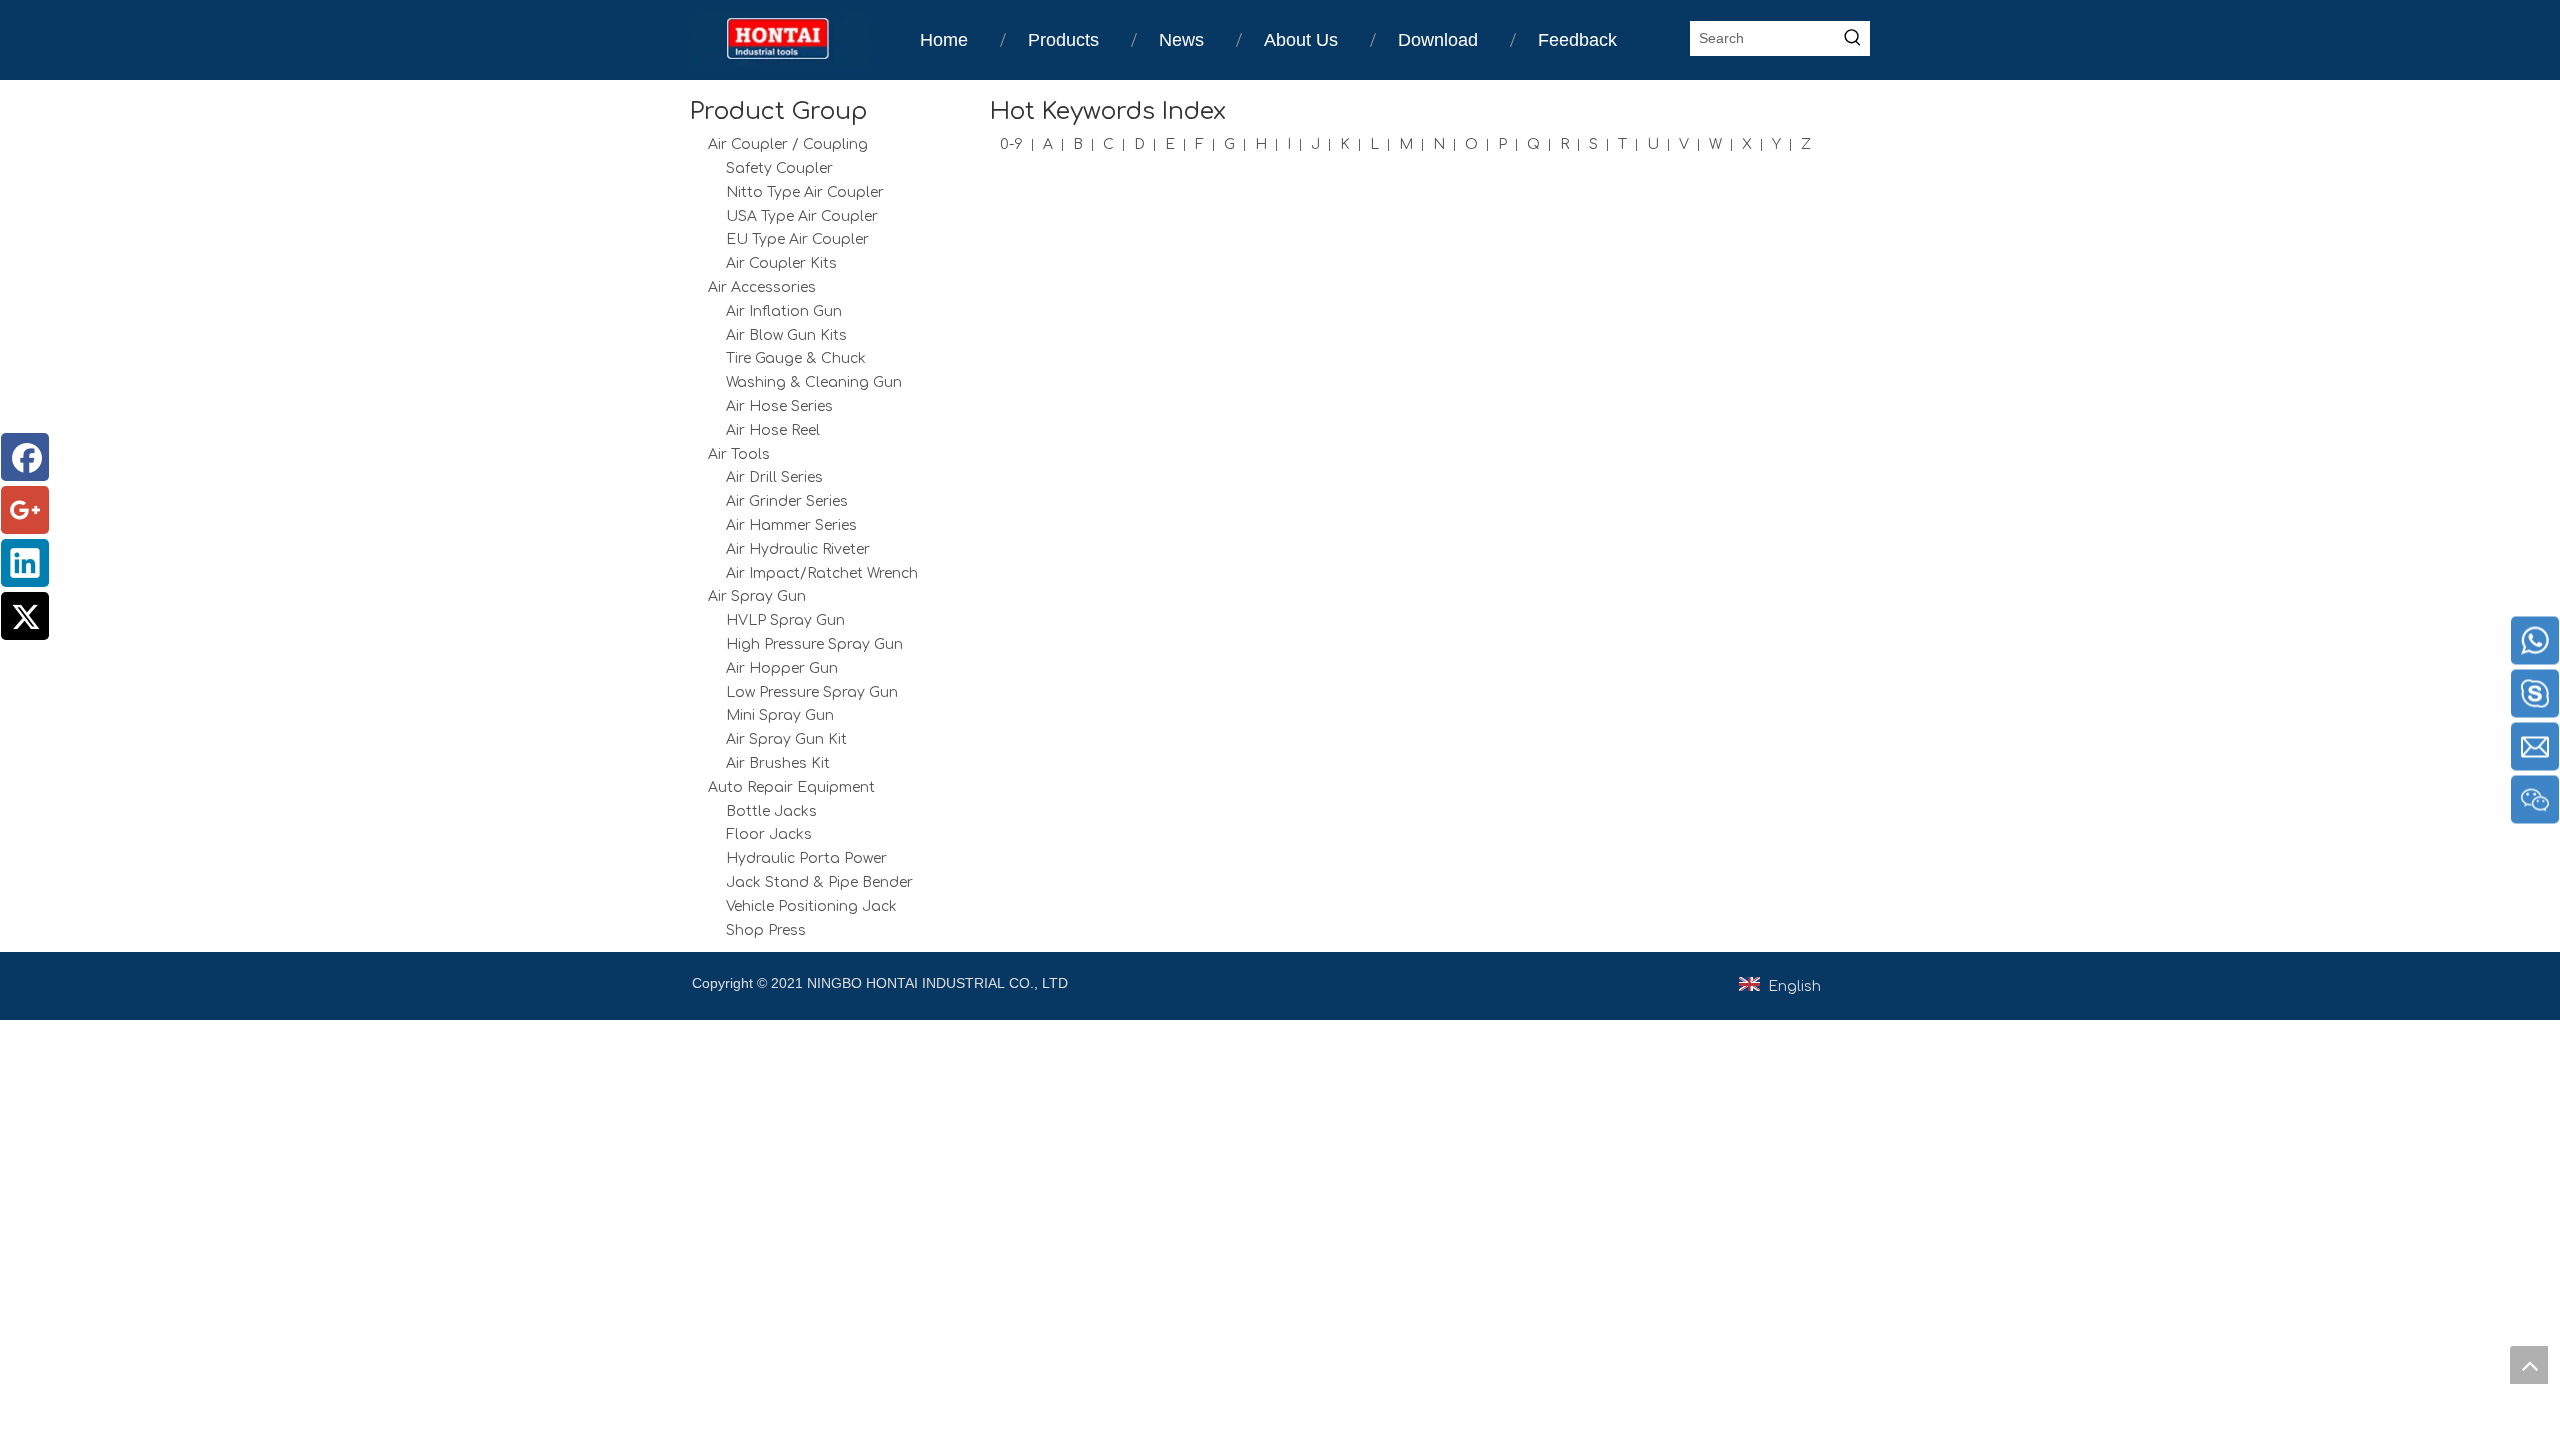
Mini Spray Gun (780, 715)
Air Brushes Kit (778, 763)
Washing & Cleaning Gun (814, 382)
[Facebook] (25, 457)
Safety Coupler (779, 168)
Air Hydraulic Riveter (798, 549)
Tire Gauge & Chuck (796, 358)
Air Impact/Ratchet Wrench (822, 573)
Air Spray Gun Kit (786, 739)
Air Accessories (762, 287)
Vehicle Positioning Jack (811, 906)
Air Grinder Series (787, 501)
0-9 (1011, 144)
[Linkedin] (25, 563)
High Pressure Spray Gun (814, 644)
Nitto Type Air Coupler (805, 192)
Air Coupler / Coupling (788, 144)
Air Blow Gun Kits (786, 335)
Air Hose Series (779, 406)
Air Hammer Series (791, 525)
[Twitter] (25, 616)
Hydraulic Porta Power (806, 858)
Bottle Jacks (771, 811)
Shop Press (766, 930)
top (2529, 1365)
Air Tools (739, 454)
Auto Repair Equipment (791, 787)
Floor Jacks (769, 834)
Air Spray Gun (757, 596)
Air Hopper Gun (782, 668)
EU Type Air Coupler (797, 239)
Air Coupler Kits (781, 263)
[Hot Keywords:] (1852, 38)
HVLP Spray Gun (785, 620)
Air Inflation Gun (784, 311)
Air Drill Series (774, 477)
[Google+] (25, 510)
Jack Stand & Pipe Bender (819, 882)
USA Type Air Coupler (802, 216)
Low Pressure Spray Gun (812, 692)
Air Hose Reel (773, 430)
